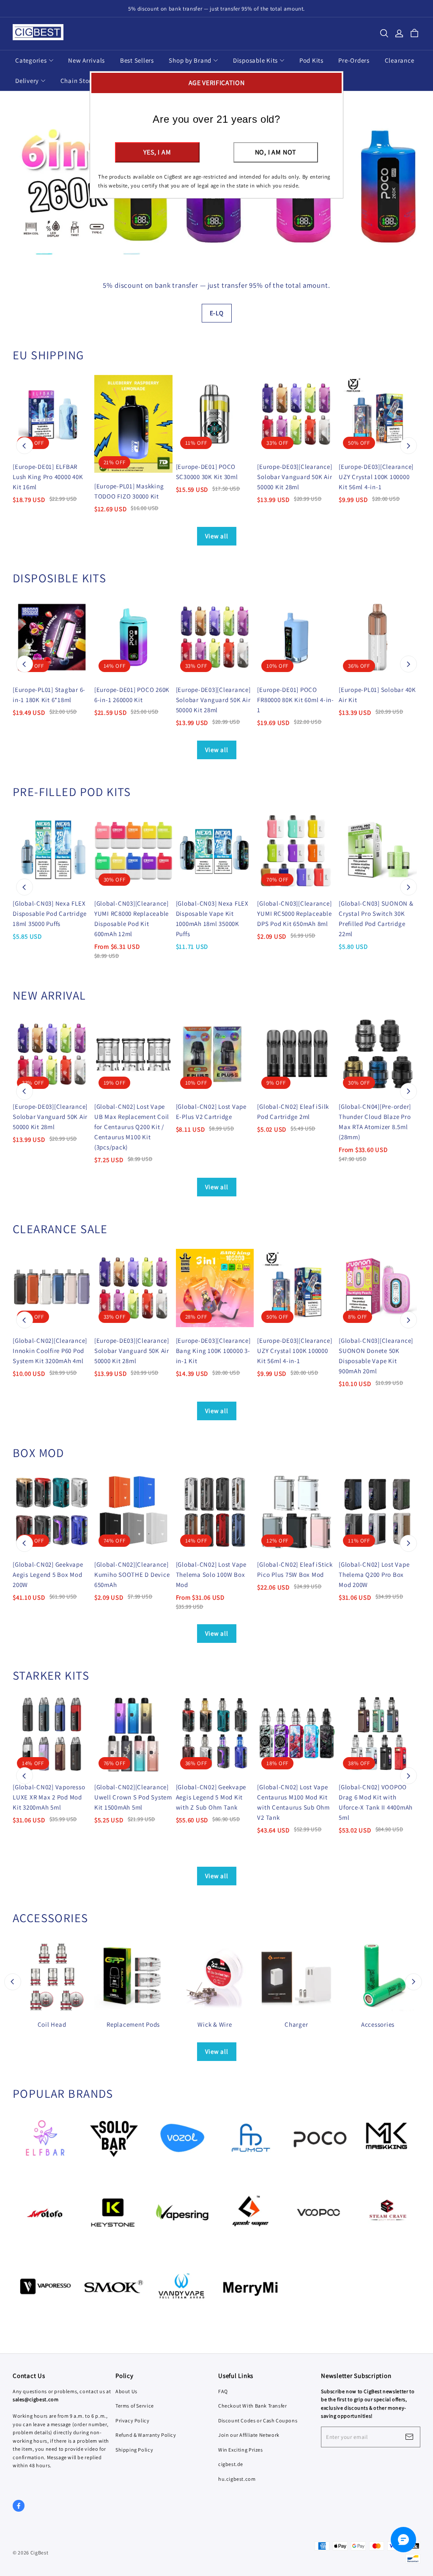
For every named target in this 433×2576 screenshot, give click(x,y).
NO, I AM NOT (276, 152)
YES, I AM (157, 152)
